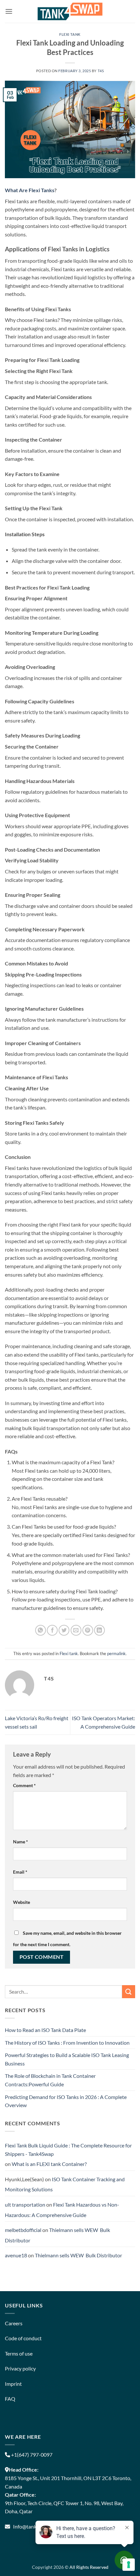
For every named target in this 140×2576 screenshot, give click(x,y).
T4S (101, 71)
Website (21, 1902)
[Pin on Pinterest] (88, 1630)
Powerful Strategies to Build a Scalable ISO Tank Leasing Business (67, 2059)
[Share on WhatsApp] (41, 1630)
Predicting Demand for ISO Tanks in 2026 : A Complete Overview (66, 2101)
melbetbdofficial (23, 2230)
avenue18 (16, 2255)
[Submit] (129, 1992)
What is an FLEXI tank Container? (49, 2164)
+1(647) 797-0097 (31, 2455)
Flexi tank (70, 34)
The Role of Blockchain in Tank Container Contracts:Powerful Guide (50, 2080)
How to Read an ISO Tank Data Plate (45, 2030)
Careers (14, 2323)
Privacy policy (20, 2368)
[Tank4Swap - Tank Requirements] (70, 11)
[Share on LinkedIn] (99, 1630)
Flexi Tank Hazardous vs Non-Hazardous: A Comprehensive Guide (62, 2210)
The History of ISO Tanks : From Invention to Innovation (67, 2043)
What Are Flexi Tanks (30, 190)
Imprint (13, 2384)
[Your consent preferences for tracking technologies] (129, 2565)
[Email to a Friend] (76, 1630)
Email (20, 1872)
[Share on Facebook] (52, 1630)
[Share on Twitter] (64, 1630)
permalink (116, 1653)
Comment (24, 1785)
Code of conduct (23, 2338)
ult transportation (25, 2204)
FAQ (10, 2399)
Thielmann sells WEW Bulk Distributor (78, 2255)
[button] (9, 11)
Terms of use (19, 2353)
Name (21, 1842)
